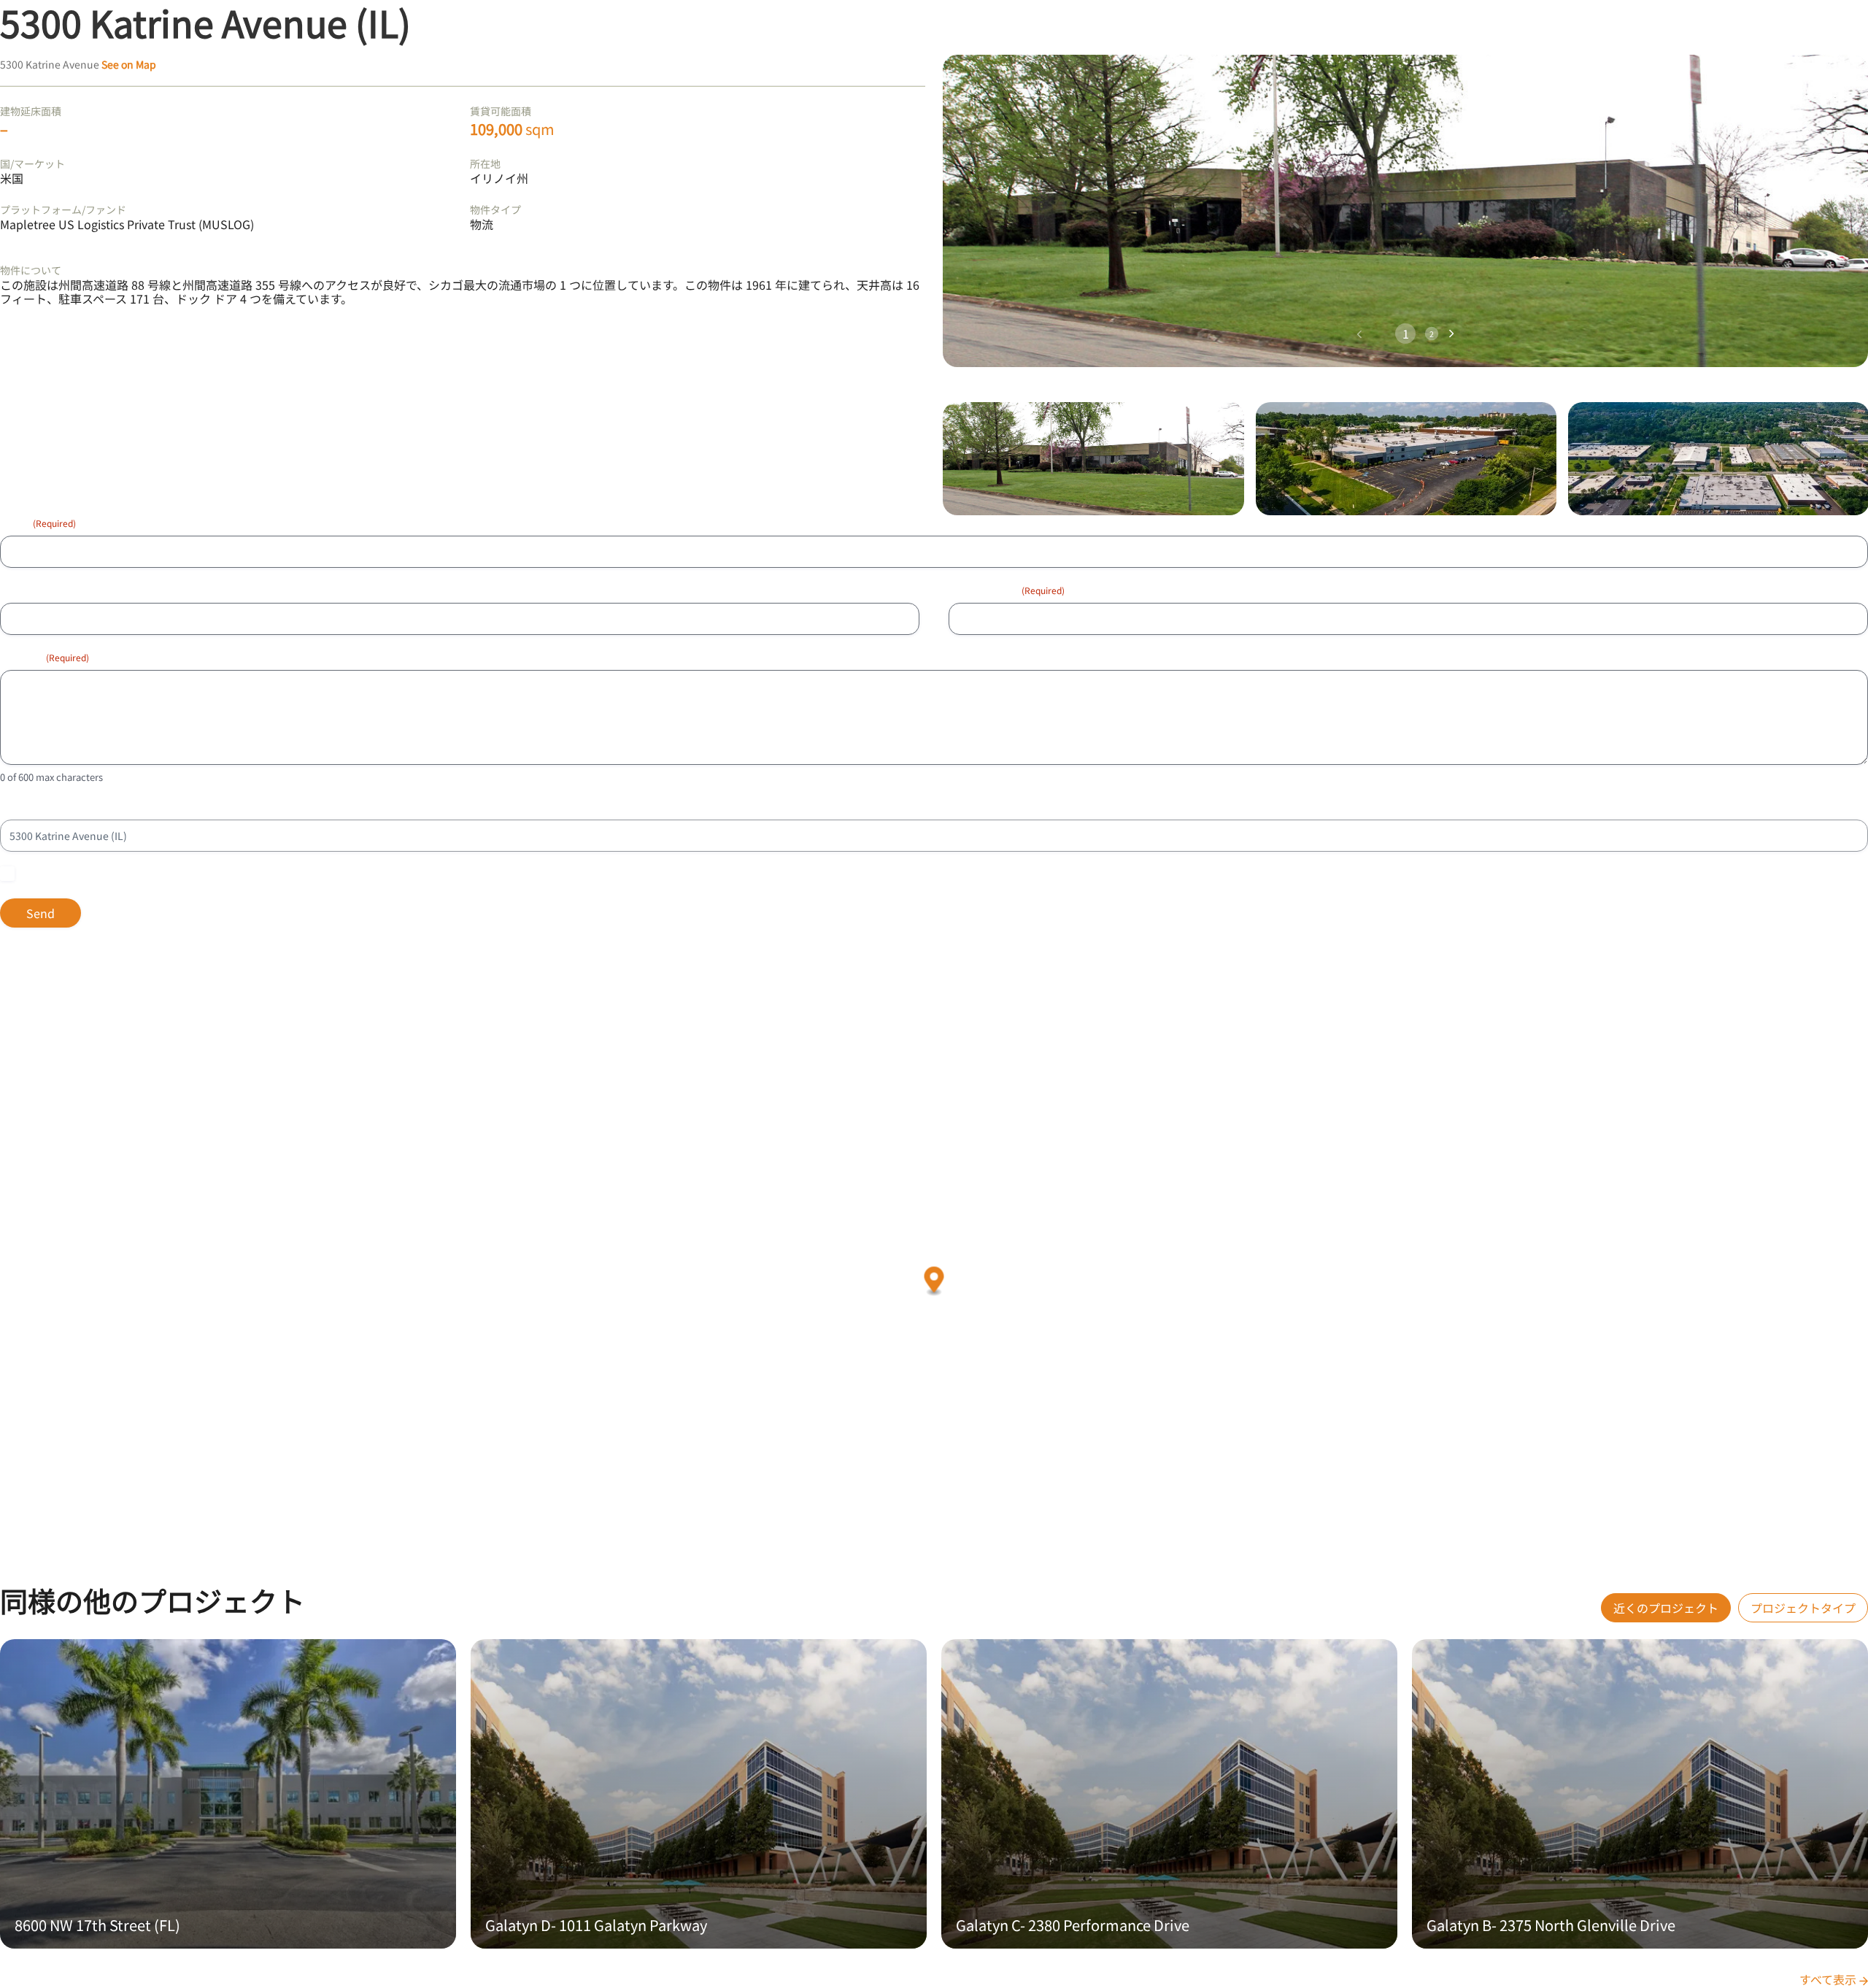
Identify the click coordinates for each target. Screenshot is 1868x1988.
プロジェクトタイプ (1803, 1608)
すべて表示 (1829, 1979)
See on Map (129, 64)
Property (20, 806)
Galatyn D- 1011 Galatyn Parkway (596, 1925)
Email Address (1007, 590)
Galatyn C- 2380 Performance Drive (1073, 1925)
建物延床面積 (31, 111)
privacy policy (231, 874)
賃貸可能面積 (501, 111)
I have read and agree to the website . (144, 874)
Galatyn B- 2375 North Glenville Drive (1551, 1925)
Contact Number (39, 590)
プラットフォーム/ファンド (63, 209)
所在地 (485, 163)
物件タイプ (495, 209)
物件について (31, 270)
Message (45, 657)
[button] (1452, 334)
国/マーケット (32, 163)
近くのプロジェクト (1666, 1608)
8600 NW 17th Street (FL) (97, 1925)
